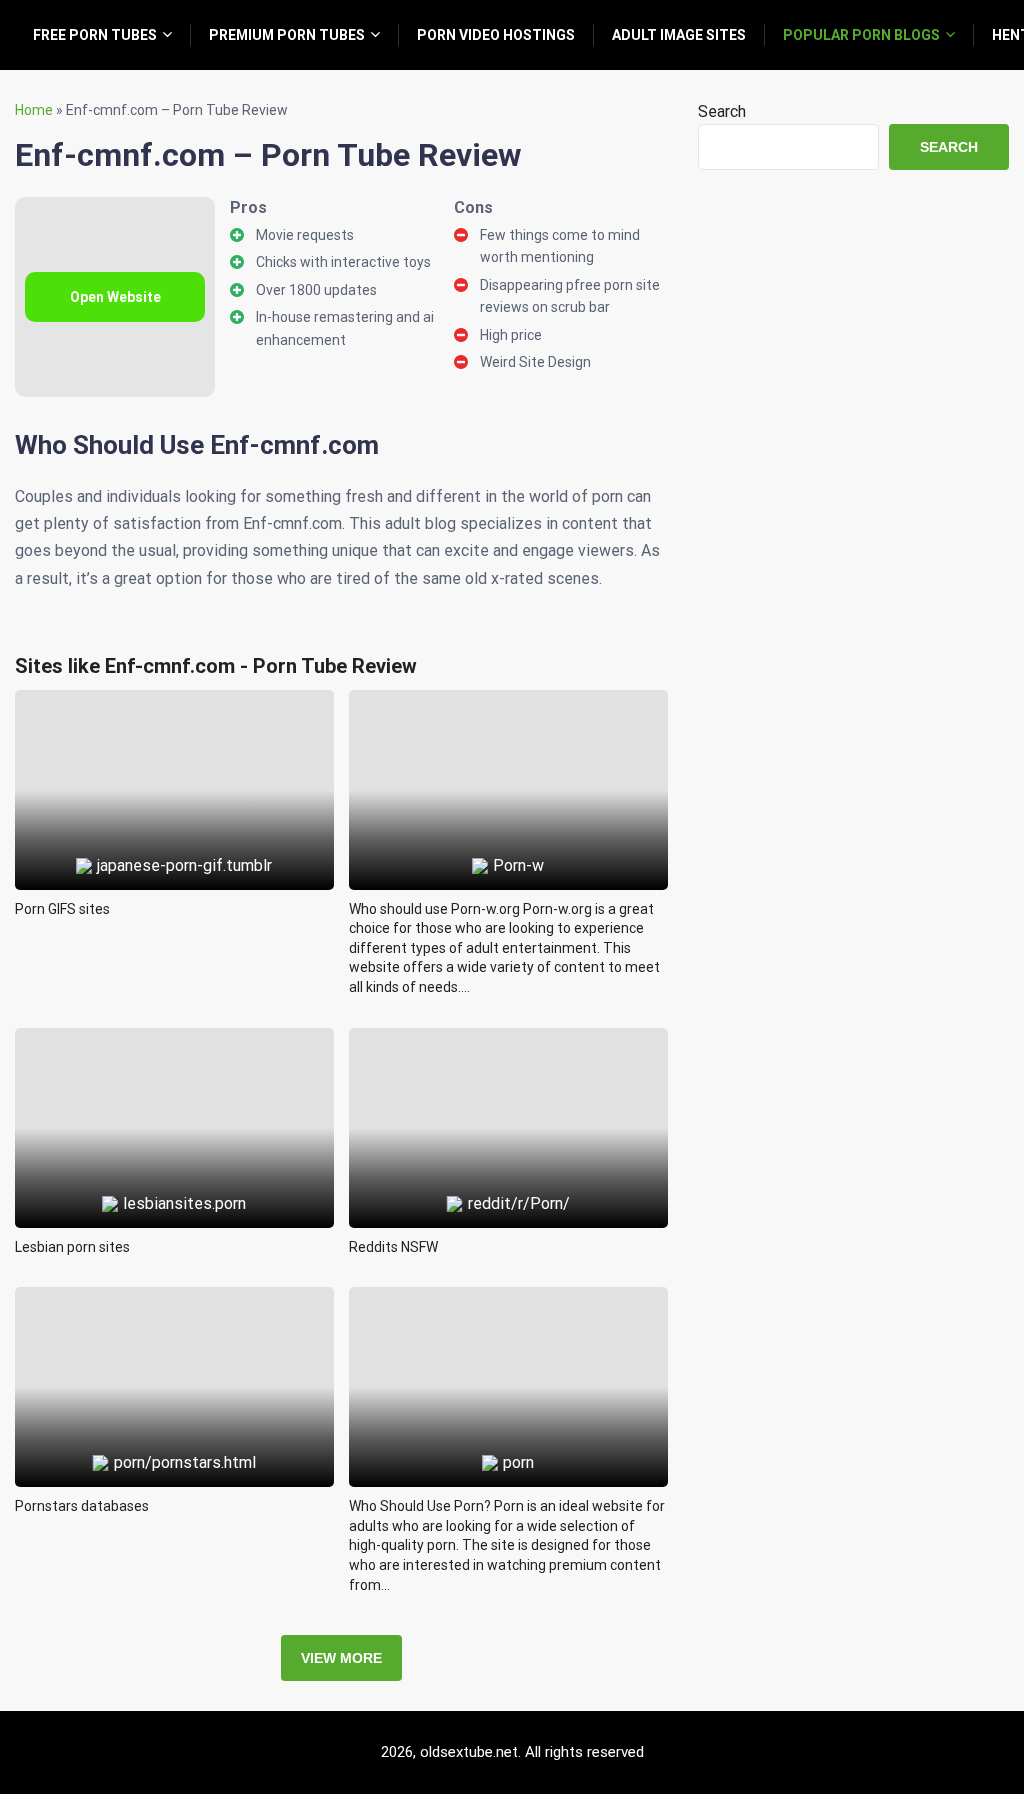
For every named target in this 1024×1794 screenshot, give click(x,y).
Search (722, 111)
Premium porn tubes (287, 35)
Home (34, 110)
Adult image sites (679, 35)
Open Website (115, 297)
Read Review (174, 744)
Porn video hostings (496, 35)
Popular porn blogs (861, 35)
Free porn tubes (95, 35)
